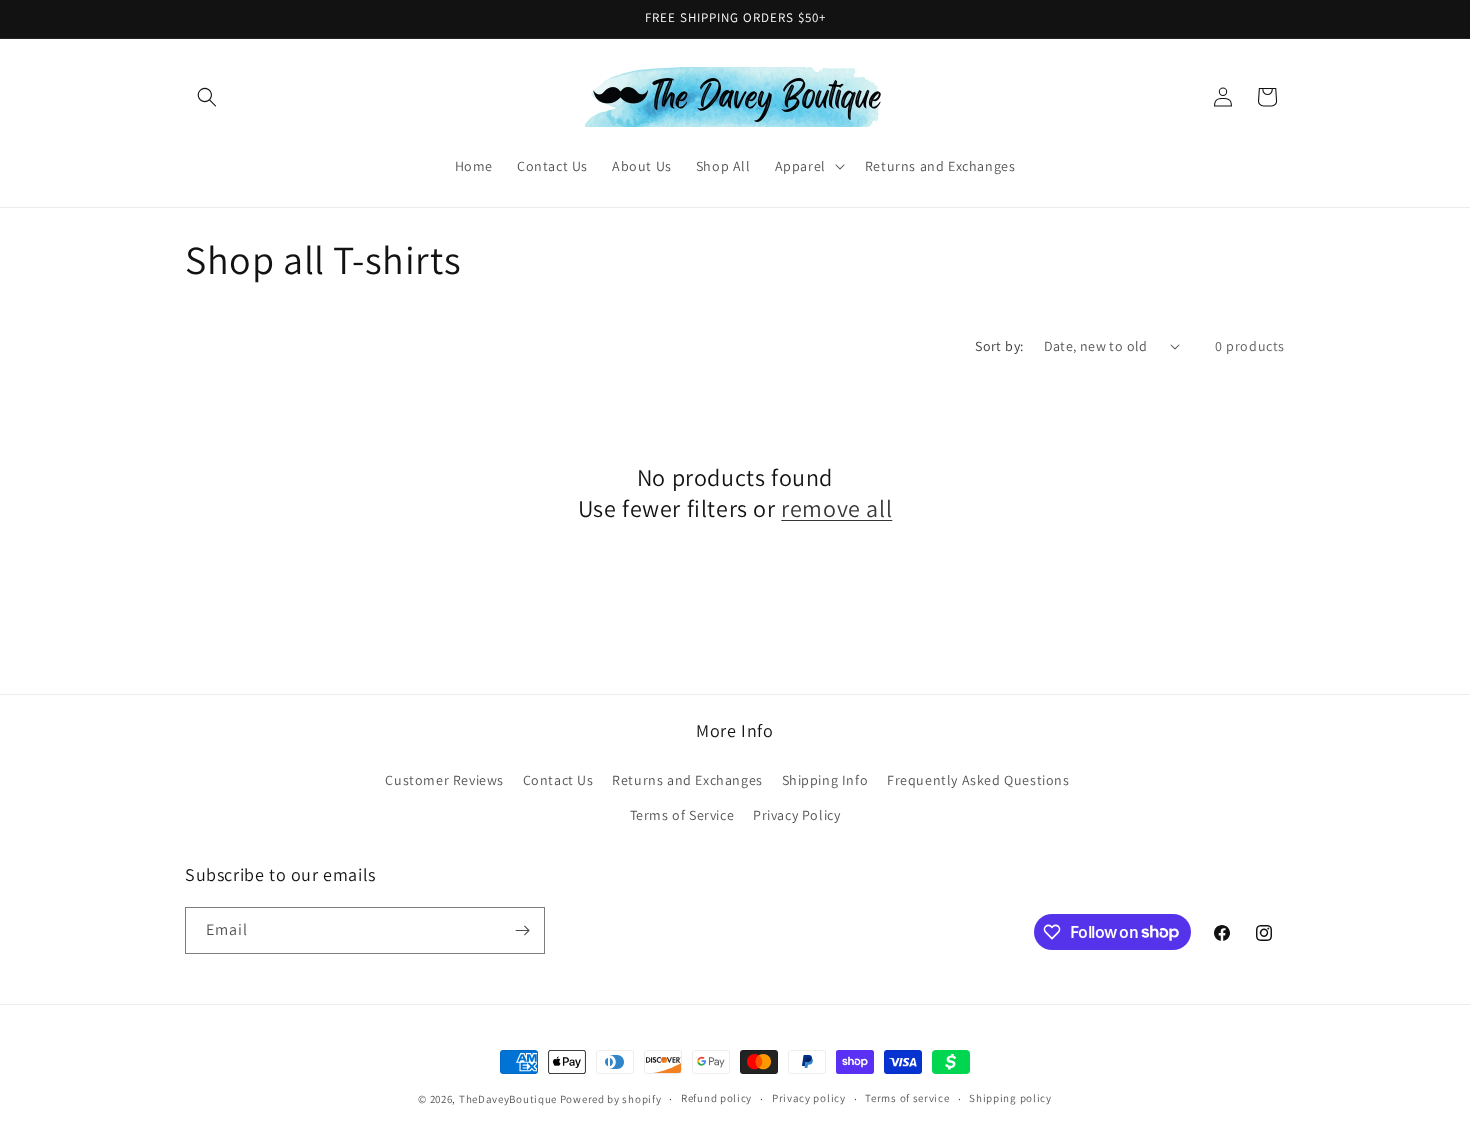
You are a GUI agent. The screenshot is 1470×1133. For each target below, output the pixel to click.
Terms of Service (682, 815)
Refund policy (716, 1098)
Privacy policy (809, 1098)
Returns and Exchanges (687, 780)
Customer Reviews (444, 780)
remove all (836, 508)
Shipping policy (1010, 1098)
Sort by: (999, 346)
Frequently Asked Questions (978, 780)
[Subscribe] (522, 930)
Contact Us (558, 780)
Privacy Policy (796, 815)
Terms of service (907, 1098)
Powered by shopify (611, 1099)
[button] (207, 97)
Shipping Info (825, 780)
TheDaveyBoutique (508, 1099)
